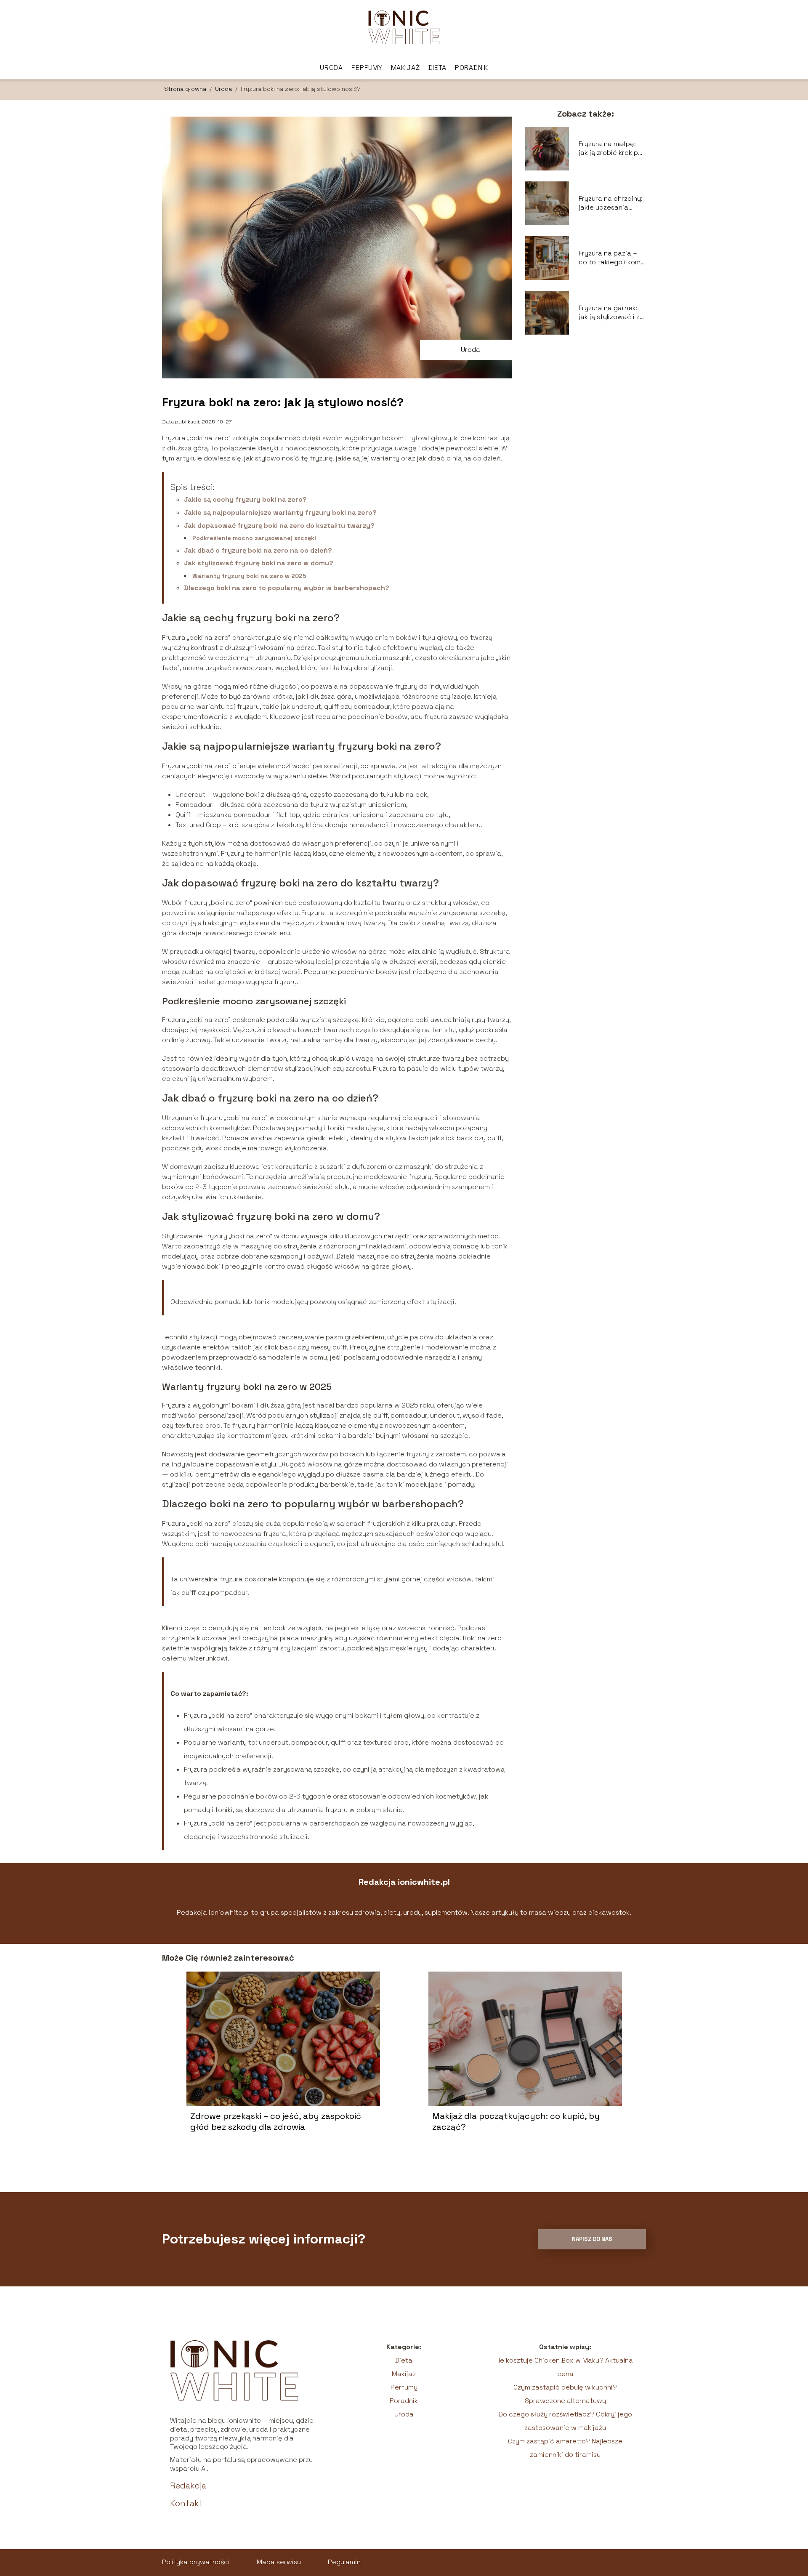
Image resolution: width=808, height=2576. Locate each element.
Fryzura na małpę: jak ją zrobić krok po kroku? (610, 149)
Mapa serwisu (279, 2562)
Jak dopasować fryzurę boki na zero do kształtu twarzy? (279, 526)
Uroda (331, 68)
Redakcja (188, 2486)
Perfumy (367, 68)
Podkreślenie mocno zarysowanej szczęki (254, 538)
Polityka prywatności (196, 2562)
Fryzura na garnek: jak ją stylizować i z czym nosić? (609, 313)
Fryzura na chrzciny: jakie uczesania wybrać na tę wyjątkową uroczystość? (611, 203)
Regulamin (344, 2562)
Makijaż (405, 68)
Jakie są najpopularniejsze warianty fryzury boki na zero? (280, 512)
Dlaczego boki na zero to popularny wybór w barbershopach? (287, 588)
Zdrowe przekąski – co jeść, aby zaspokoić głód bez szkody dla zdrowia (276, 2121)
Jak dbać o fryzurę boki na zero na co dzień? (258, 550)
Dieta (438, 68)
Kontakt (187, 2503)
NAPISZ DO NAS (592, 2239)
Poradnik (472, 68)
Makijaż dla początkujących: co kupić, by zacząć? (516, 2121)
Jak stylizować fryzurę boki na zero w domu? (259, 563)
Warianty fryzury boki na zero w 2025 (249, 576)
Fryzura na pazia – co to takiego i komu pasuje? (611, 258)
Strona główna (186, 89)
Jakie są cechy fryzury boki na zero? (245, 499)
